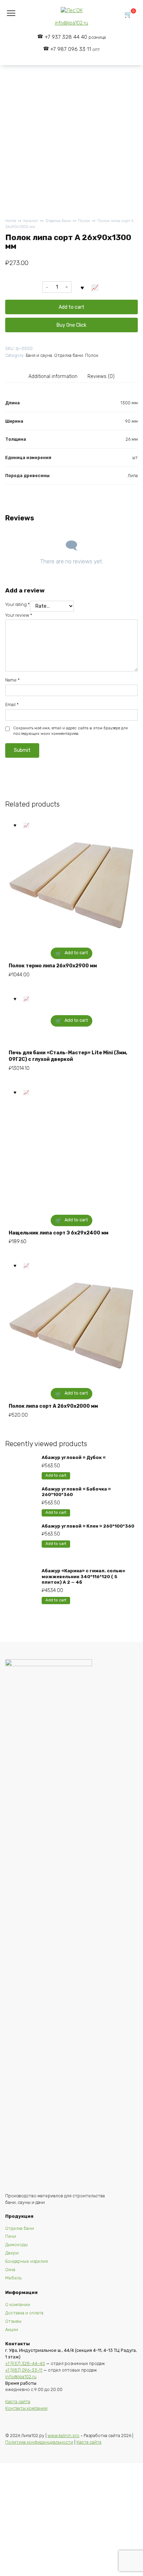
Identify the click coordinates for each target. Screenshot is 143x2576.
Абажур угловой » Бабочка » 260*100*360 (76, 1492)
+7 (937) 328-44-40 (25, 2363)
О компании (18, 2305)
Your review (19, 615)
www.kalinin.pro (64, 2436)
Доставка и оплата (24, 2313)
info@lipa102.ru (71, 23)
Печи (11, 2236)
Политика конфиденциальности (39, 2442)
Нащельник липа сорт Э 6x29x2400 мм (58, 1233)
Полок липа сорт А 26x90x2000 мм (53, 1406)
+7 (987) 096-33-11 (24, 2370)
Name (12, 680)
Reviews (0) (101, 376)
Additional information (53, 376)
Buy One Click (71, 325)
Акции (12, 2329)
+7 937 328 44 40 (75, 37)
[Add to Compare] (95, 287)
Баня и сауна (39, 355)
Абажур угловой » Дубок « (74, 1457)
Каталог (31, 221)
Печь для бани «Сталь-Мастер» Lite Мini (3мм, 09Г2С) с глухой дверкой (68, 1056)
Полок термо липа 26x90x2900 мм (53, 966)
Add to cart (71, 307)
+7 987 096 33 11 (75, 49)
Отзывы (13, 2321)
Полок (84, 221)
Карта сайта (18, 2402)
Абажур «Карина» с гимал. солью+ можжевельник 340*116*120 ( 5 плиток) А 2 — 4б (84, 1576)
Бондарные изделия (27, 2261)
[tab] (53, 377)
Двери (12, 2253)
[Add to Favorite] (82, 287)
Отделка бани (58, 221)
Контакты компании (26, 2408)
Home (11, 221)
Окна (10, 2270)
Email (12, 705)
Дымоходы (16, 2245)
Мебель (13, 2278)
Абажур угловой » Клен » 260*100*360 (88, 1526)
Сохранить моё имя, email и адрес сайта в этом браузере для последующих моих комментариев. (70, 731)
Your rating (18, 604)
